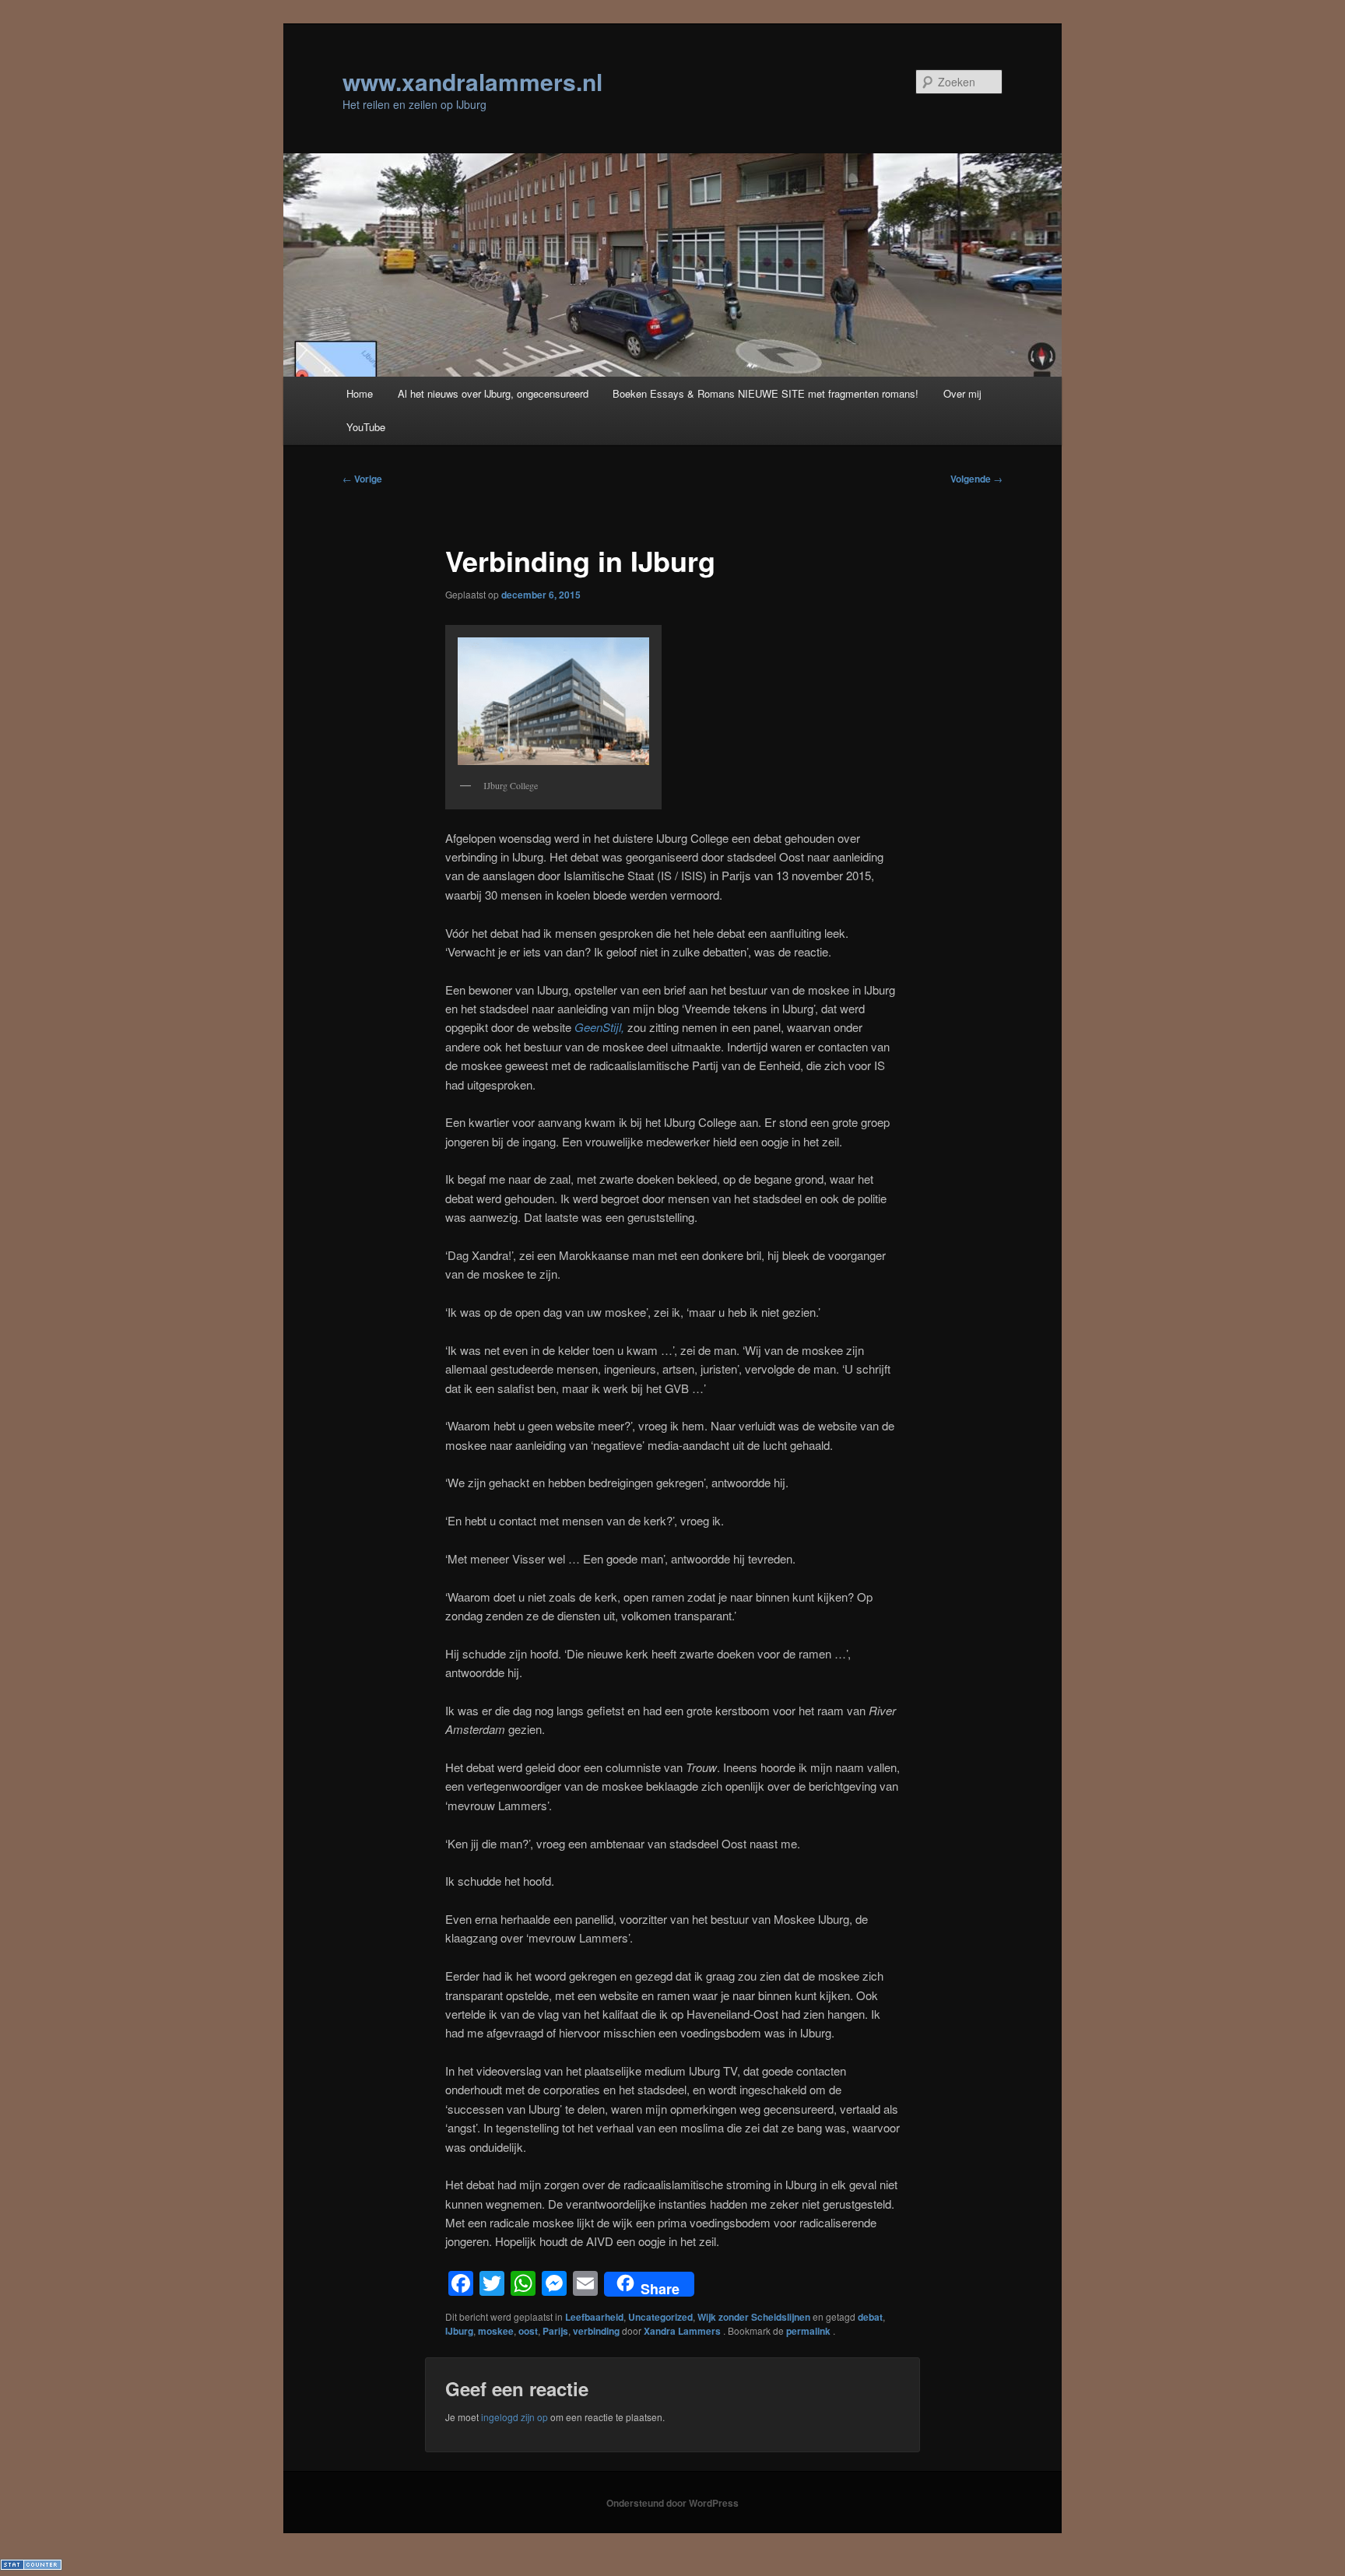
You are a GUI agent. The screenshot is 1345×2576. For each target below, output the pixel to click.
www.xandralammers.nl (472, 81)
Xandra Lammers (683, 2331)
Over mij (962, 393)
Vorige (362, 479)
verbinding (596, 2331)
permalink (809, 2331)
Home (360, 393)
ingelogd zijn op (514, 2417)
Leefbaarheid (594, 2317)
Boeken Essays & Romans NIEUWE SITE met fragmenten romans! (766, 393)
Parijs (555, 2331)
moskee (496, 2331)
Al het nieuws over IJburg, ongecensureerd (493, 393)
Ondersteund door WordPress (672, 2503)
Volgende (976, 479)
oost (528, 2331)
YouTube (366, 427)
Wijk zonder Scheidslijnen (754, 2317)
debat (870, 2317)
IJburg (459, 2331)
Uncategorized (660, 2317)
